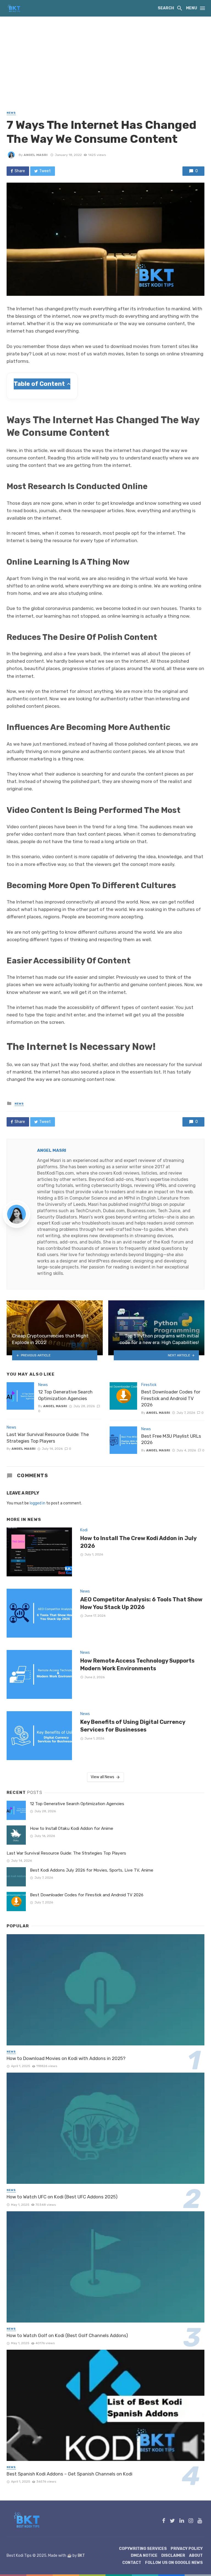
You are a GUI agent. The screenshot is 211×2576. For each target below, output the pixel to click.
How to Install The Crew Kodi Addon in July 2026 (138, 1542)
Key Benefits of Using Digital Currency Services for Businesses (133, 1726)
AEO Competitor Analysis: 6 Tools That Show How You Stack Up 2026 (141, 1603)
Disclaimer (173, 2556)
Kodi (84, 1530)
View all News (102, 1777)
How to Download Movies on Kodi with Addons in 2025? (66, 2058)
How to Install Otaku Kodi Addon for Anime (72, 1828)
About (196, 2556)
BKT (81, 2556)
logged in (38, 1503)
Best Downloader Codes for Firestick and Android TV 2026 (171, 1398)
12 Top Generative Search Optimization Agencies (65, 1395)
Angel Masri (36, 155)
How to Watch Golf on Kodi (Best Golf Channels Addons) (67, 2335)
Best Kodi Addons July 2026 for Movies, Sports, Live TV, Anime (92, 1870)
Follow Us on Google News (174, 2563)
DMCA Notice (144, 2556)
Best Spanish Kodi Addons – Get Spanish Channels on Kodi (70, 2474)
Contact (132, 2563)
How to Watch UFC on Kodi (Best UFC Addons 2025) (62, 2197)
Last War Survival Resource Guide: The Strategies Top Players (48, 1438)
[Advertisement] (105, 58)
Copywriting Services (143, 2549)
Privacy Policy (187, 2549)
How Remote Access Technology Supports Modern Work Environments (137, 1665)
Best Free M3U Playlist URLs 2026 (171, 1439)
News (11, 113)
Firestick (149, 1385)
